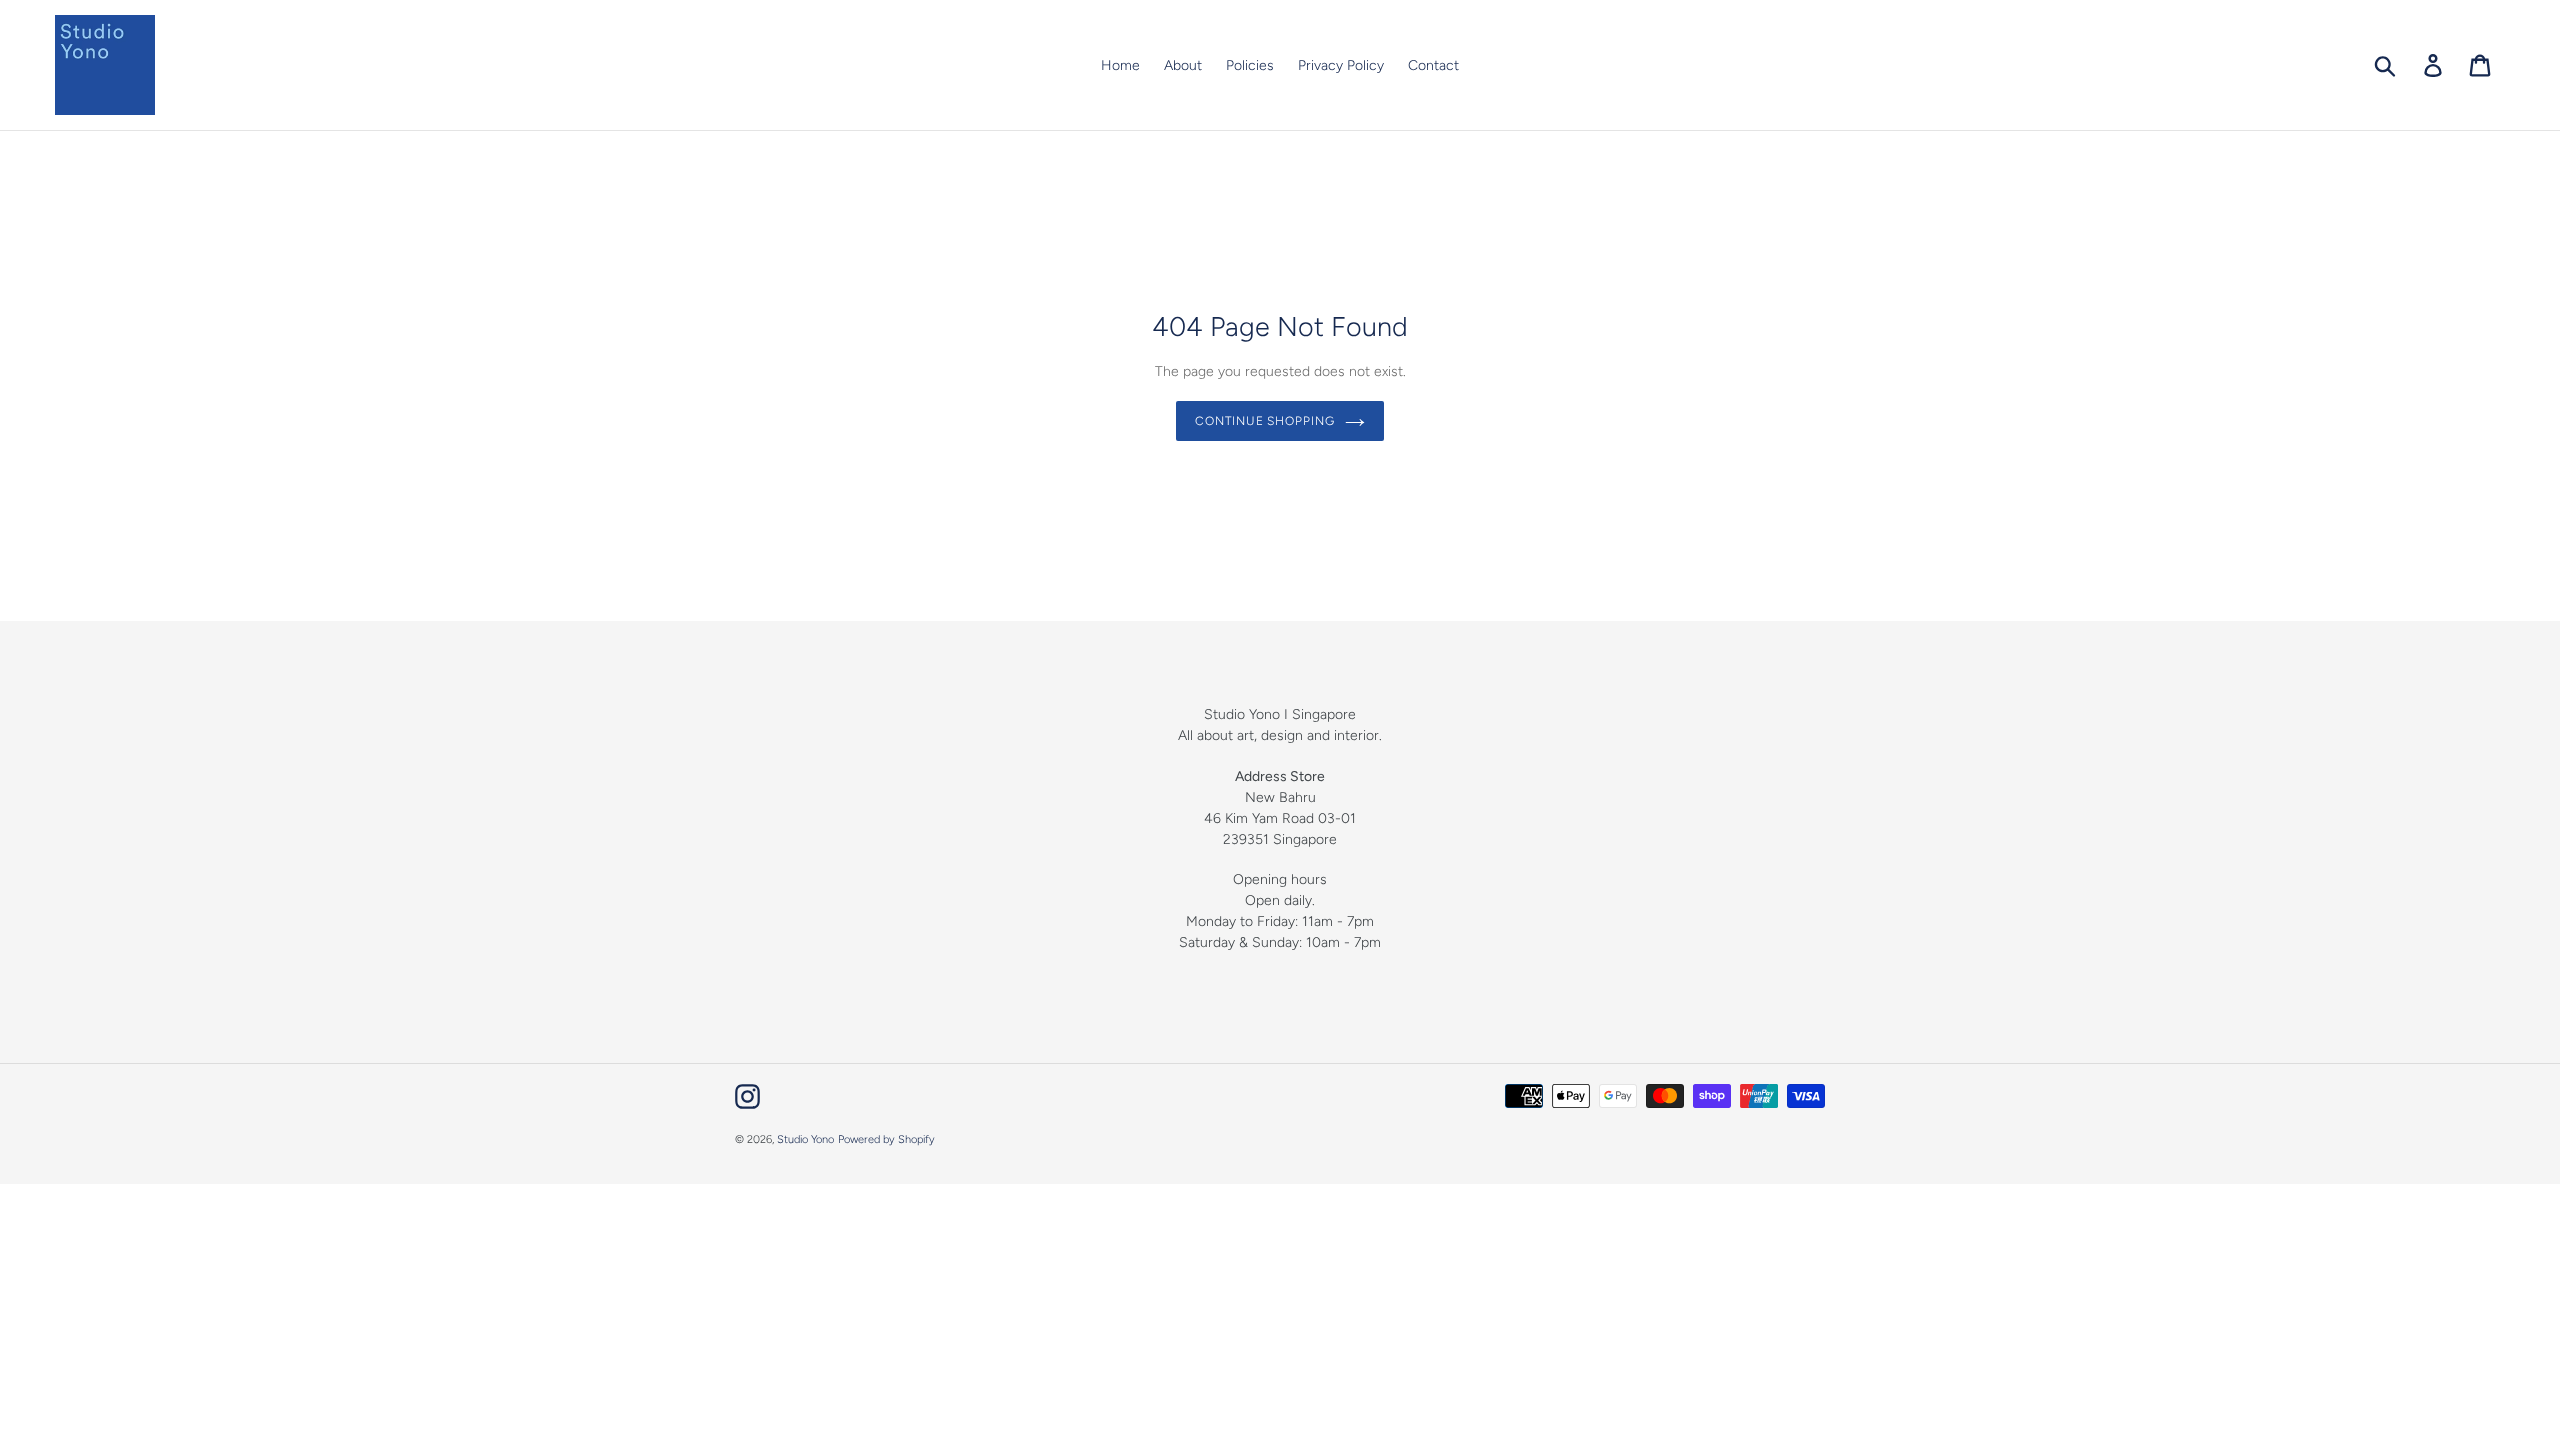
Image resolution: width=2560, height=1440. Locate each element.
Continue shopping (1265, 421)
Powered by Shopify (886, 1139)
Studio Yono (805, 1139)
